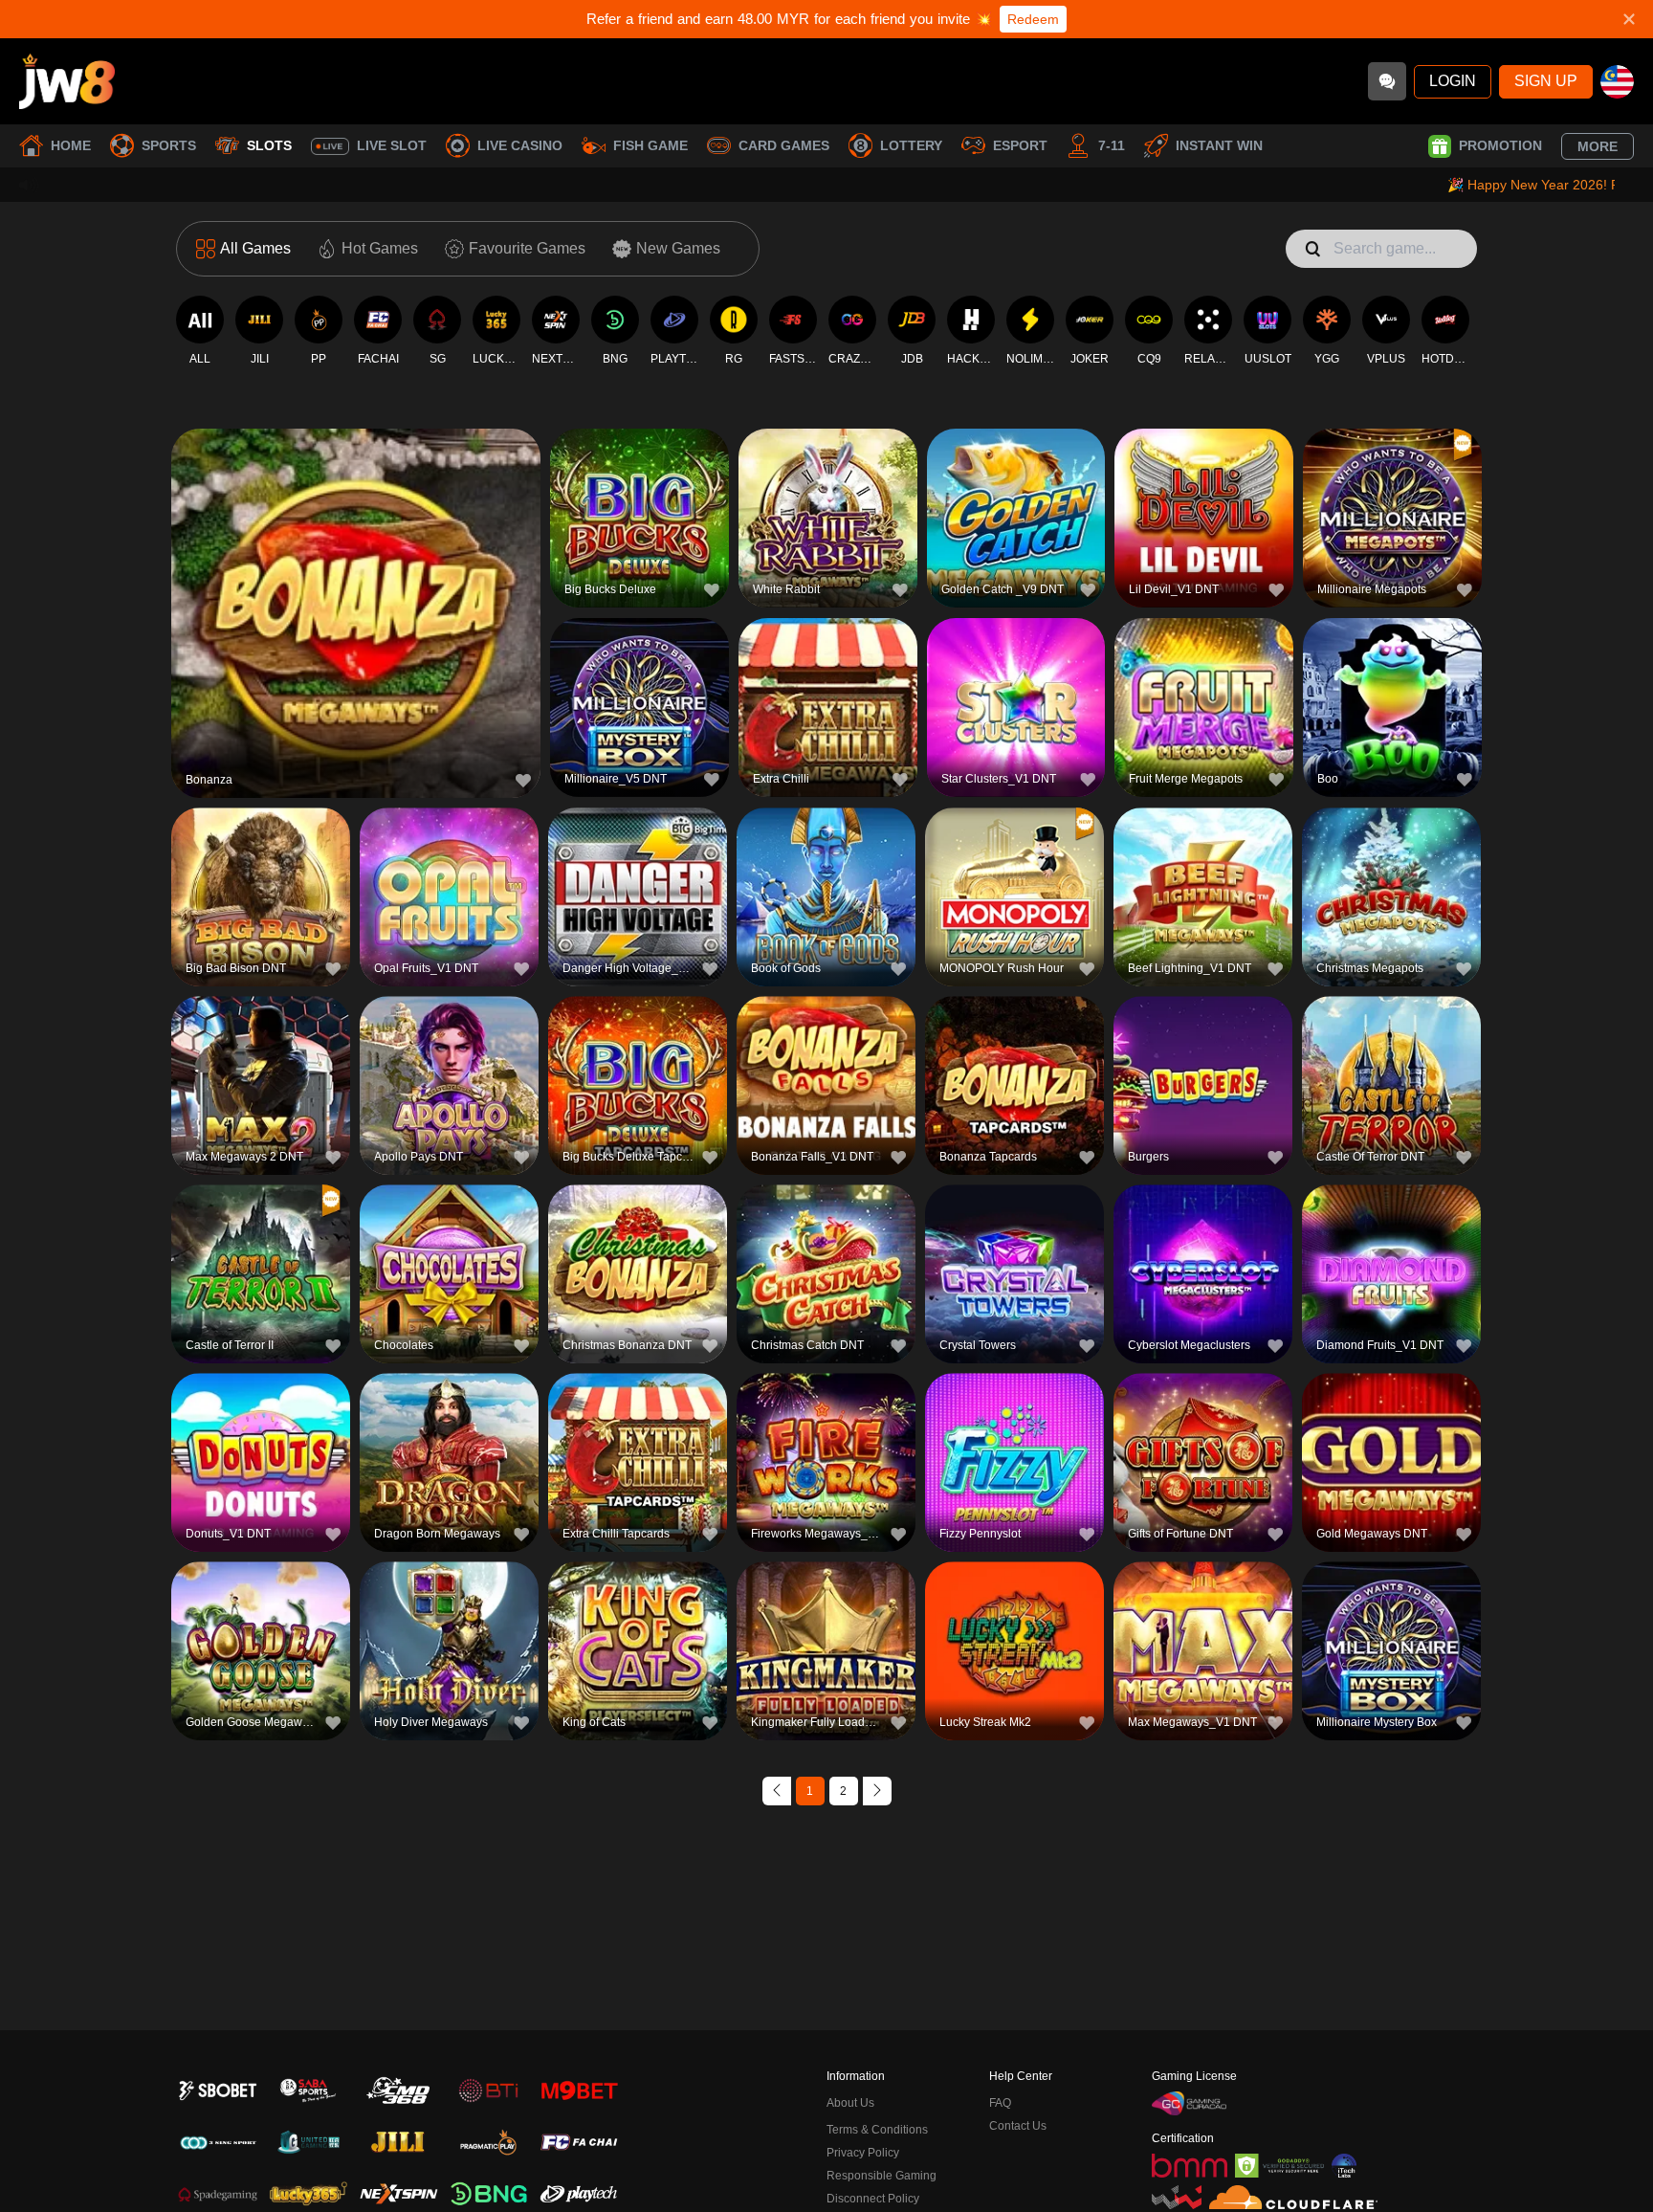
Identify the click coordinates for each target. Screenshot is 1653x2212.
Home (71, 145)
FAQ (1000, 2103)
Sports (169, 145)
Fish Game (650, 145)
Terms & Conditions (877, 2130)
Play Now (356, 616)
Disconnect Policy (873, 2199)
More (1598, 146)
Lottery (911, 145)
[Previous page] (777, 1791)
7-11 (1112, 145)
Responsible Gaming (882, 2176)
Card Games (784, 145)
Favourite (356, 572)
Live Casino (520, 145)
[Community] (1387, 81)
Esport (1020, 145)
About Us (850, 2103)
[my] (1617, 82)
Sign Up (1546, 81)
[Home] (67, 81)
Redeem (1033, 19)
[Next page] (877, 1791)
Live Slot (392, 145)
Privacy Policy (863, 2153)
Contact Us (1018, 2126)
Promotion (1500, 145)
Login (1453, 81)
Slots (269, 145)
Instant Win (1219, 145)
